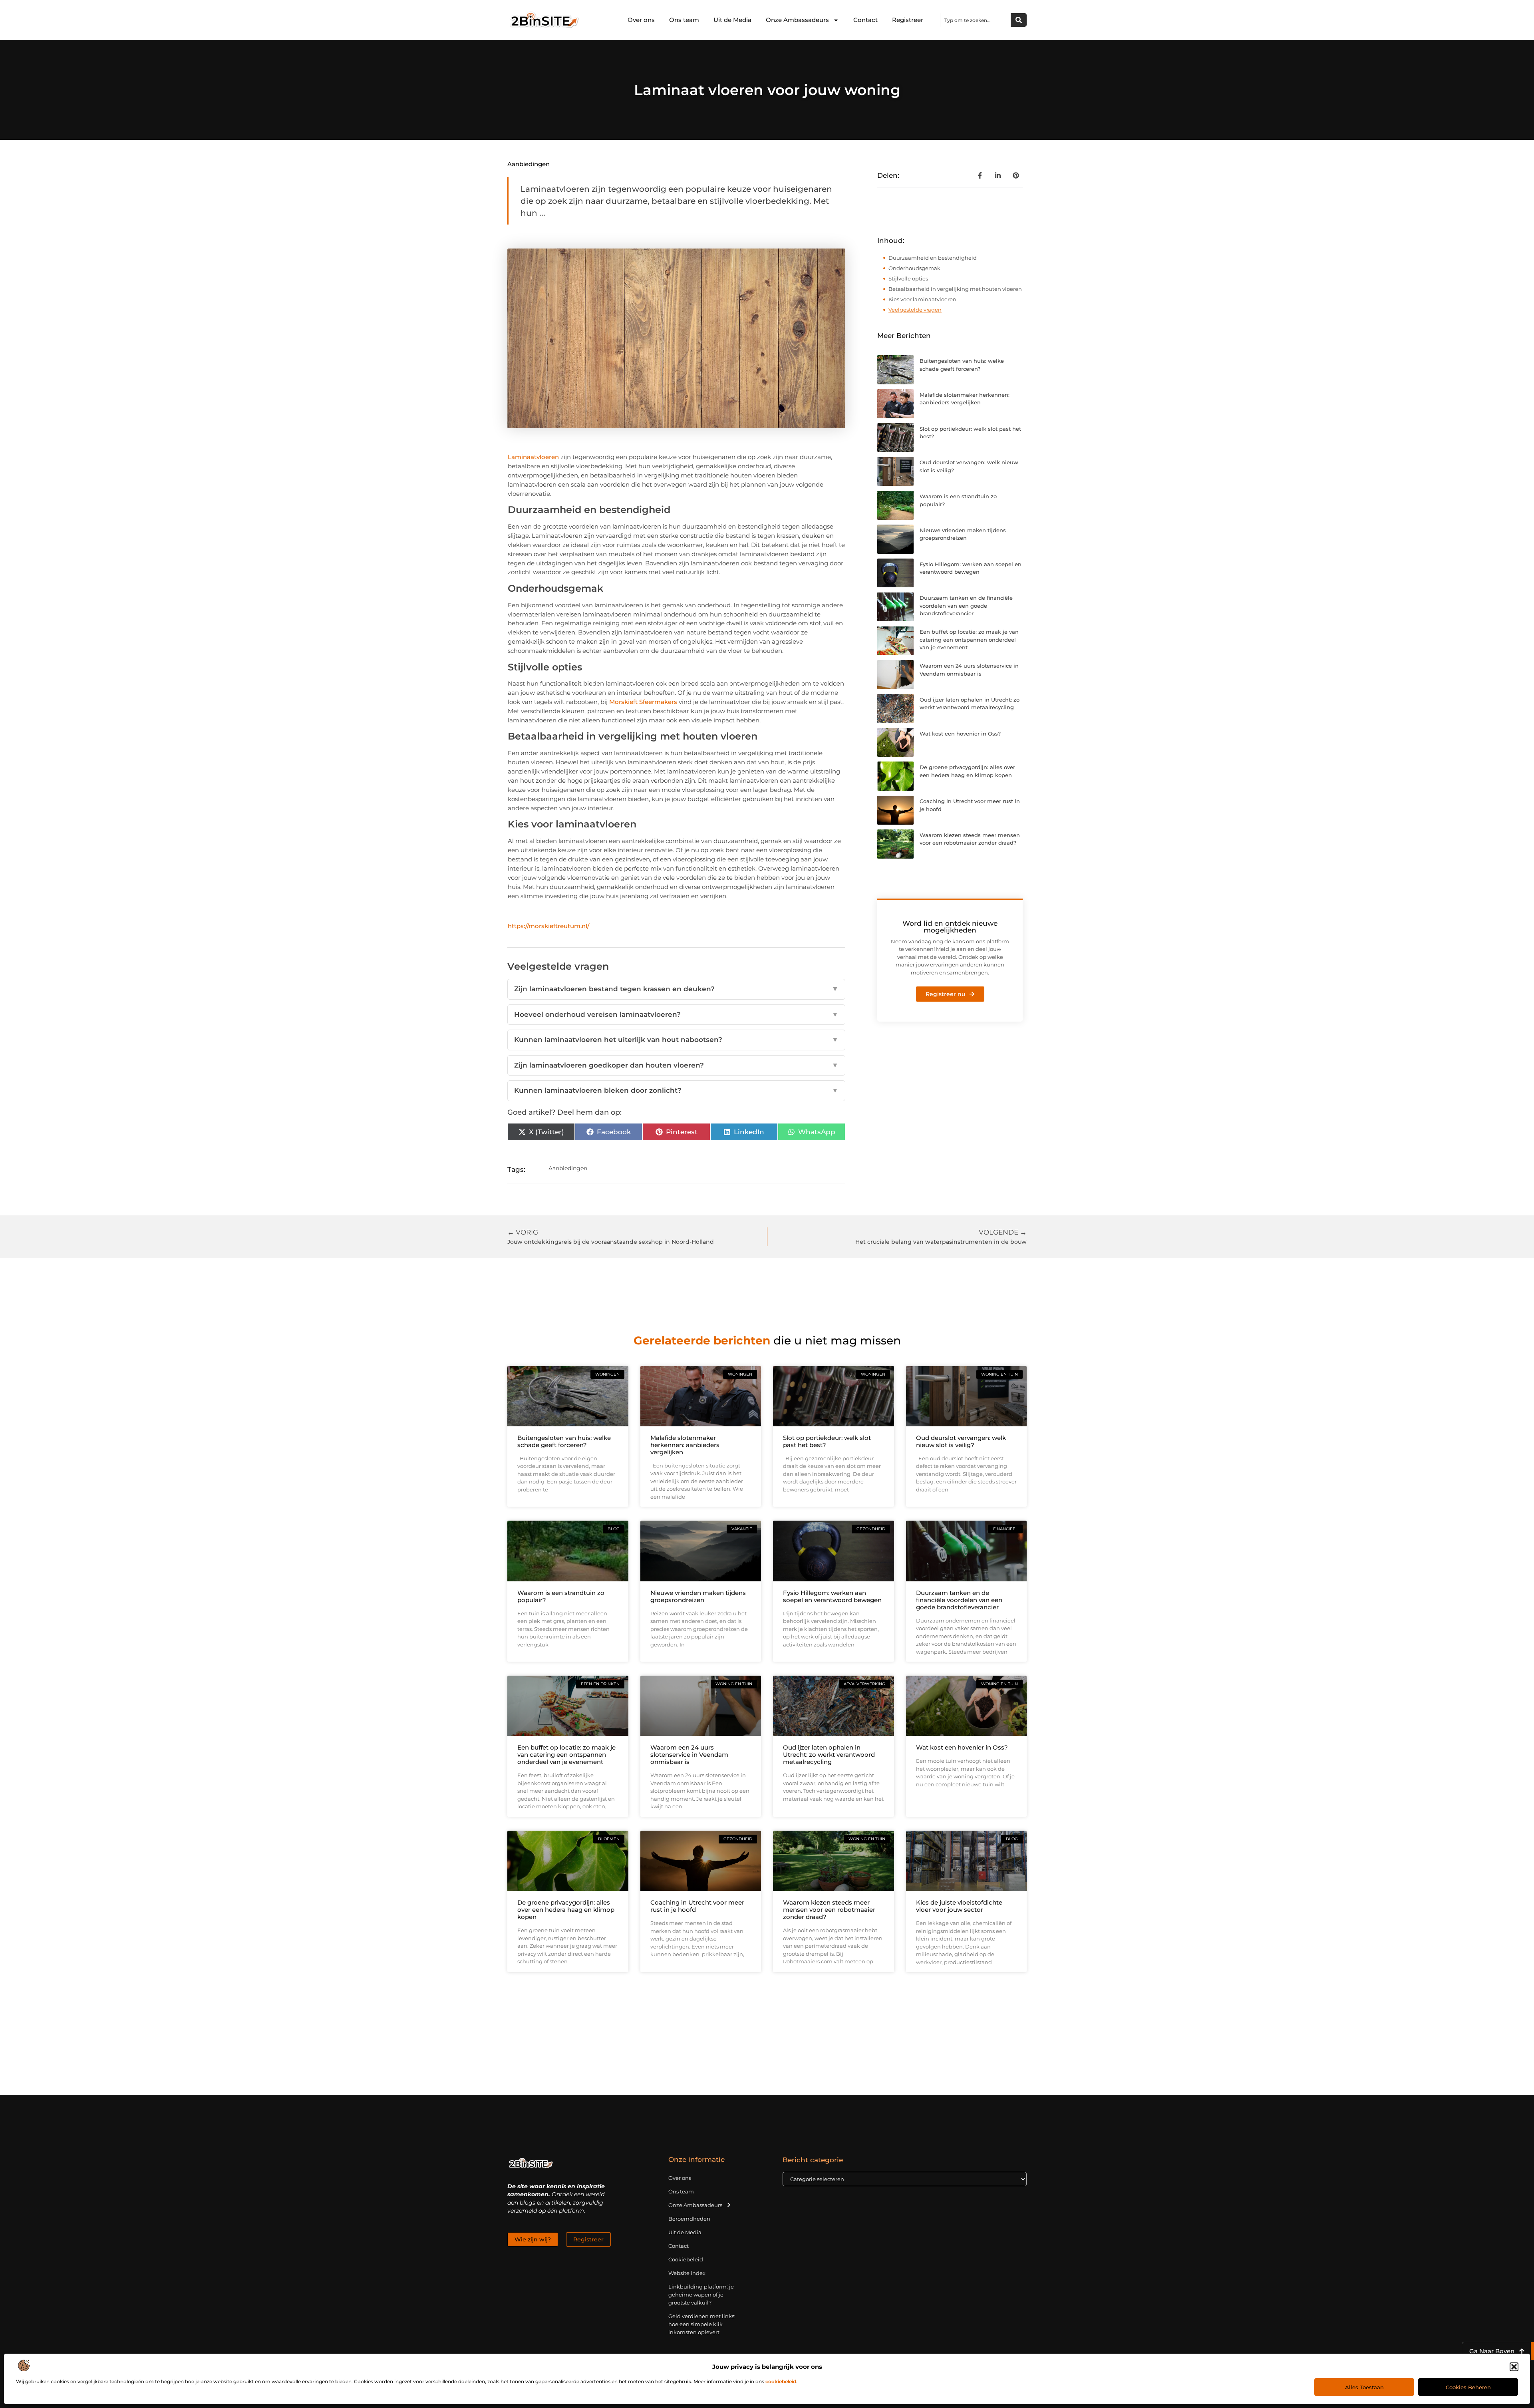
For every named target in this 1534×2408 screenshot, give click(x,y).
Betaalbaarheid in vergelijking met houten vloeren (955, 289)
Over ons (641, 20)
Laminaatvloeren (533, 457)
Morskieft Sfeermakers (643, 702)
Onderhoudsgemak (914, 268)
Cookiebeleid (686, 2259)
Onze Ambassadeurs (797, 20)
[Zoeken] (1019, 20)
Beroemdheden (689, 2219)
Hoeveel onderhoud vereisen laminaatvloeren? (676, 1014)
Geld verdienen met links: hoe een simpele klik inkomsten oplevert (702, 2324)
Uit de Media (732, 20)
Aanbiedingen (529, 164)
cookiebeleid (781, 2381)
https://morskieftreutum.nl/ (548, 926)
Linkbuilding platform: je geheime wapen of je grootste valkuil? (701, 2295)
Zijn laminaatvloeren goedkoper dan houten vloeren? (676, 1065)
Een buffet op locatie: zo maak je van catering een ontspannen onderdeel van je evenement (969, 639)
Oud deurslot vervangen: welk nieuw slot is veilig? (961, 1441)
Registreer (908, 20)
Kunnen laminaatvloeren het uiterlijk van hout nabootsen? (676, 1040)
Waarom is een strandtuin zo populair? (561, 1596)
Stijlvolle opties (908, 278)
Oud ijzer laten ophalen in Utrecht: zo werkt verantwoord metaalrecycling (829, 1755)
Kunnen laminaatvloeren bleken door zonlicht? (676, 1090)
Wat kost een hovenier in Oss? (960, 734)
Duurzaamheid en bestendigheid (933, 258)
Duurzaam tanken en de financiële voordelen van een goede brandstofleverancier (966, 605)
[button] (1514, 2367)
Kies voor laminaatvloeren (922, 299)
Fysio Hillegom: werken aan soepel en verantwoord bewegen (832, 1596)
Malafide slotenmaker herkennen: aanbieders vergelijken (685, 1445)
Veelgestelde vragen (915, 310)
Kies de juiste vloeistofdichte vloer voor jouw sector (959, 1906)
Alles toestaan (1364, 2387)
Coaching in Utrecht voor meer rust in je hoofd (697, 1906)
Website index (687, 2273)
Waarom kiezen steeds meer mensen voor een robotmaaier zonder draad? (829, 1910)
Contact (865, 20)
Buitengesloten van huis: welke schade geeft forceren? (564, 1441)
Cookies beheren (1468, 2387)
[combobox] (976, 20)
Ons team (684, 20)
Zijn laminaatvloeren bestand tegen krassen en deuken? (676, 989)
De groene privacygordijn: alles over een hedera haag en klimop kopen (566, 1910)
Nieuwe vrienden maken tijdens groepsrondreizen (698, 1596)
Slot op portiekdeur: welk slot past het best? (827, 1441)
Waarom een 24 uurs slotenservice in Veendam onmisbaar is (689, 1755)
